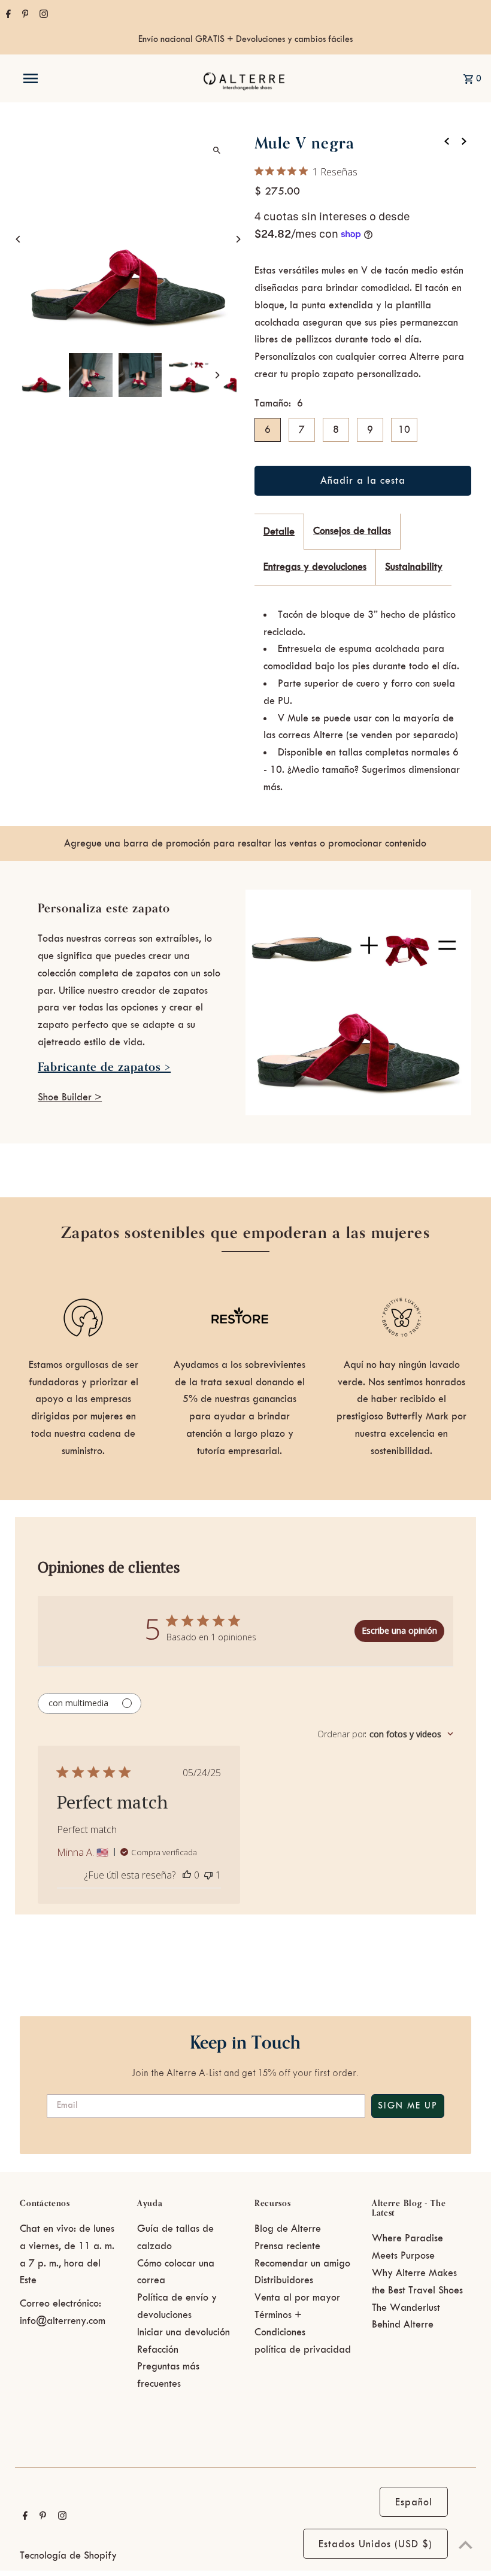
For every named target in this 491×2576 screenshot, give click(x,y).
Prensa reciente (287, 2246)
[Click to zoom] (217, 150)
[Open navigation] (56, 78)
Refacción (158, 2350)
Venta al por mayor (297, 2298)
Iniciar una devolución (184, 2332)
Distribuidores (284, 2280)
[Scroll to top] (466, 2545)
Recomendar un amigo (302, 2264)
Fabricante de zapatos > (104, 1067)
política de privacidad (303, 2350)
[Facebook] (7, 16)
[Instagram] (42, 16)
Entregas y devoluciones (315, 567)
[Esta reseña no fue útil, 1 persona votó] (208, 1875)
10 (404, 430)
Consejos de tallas (352, 531)
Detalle (279, 532)
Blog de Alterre (288, 2229)
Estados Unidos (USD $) (375, 2544)
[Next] (238, 239)
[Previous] (18, 239)
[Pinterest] (24, 16)
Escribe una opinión (399, 1630)
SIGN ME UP (408, 2106)
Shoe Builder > (70, 1097)
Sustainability (414, 567)
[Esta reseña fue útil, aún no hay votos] (187, 1875)
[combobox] (385, 1734)
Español (414, 2502)
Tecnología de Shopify (68, 2556)
